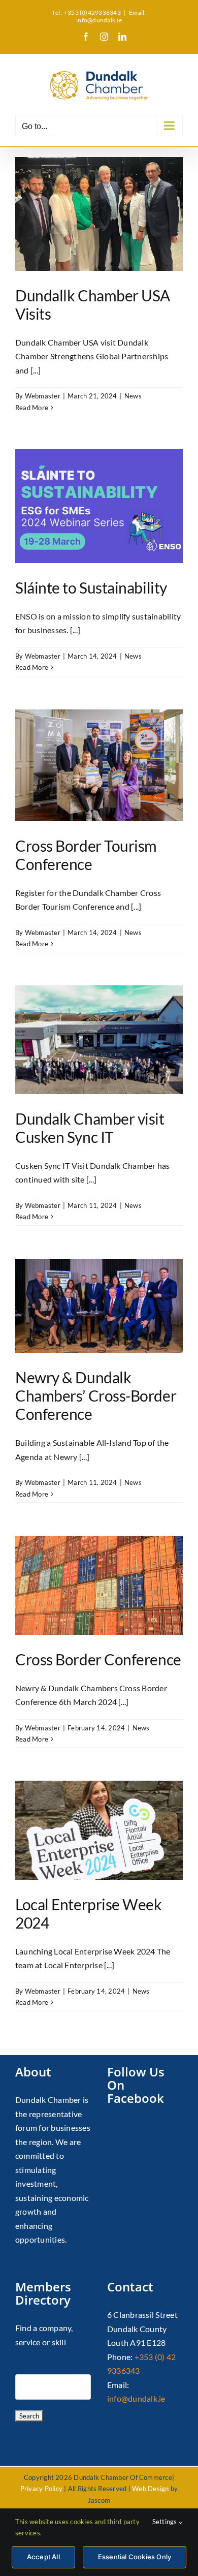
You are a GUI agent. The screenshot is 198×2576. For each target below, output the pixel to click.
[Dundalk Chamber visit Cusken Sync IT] (99, 1040)
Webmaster (43, 396)
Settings (166, 2522)
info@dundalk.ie (136, 2398)
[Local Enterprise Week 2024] (99, 1830)
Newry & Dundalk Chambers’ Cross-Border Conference (96, 1395)
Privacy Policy (41, 2489)
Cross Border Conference (98, 1659)
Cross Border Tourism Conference (86, 855)
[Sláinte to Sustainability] (99, 506)
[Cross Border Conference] (99, 1585)
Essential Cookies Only (135, 2557)
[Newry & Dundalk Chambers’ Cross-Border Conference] (99, 1306)
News (133, 396)
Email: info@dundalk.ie (111, 16)
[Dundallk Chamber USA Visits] (99, 214)
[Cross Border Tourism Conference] (99, 765)
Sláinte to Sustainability (91, 587)
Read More (32, 408)
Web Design (150, 2489)
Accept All (43, 2557)
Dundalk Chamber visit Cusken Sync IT (90, 1128)
